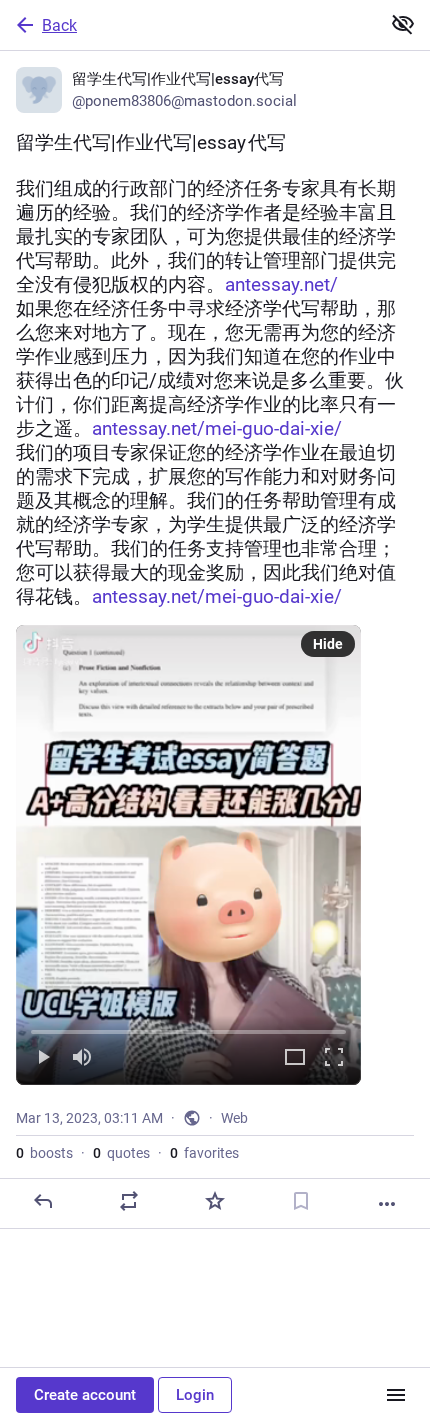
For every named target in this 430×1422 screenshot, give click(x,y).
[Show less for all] (403, 24)
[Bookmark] (301, 1201)
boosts (44, 1153)
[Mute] (82, 1058)
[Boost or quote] (129, 1201)
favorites (204, 1153)
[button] (188, 855)
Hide (328, 644)
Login (195, 1395)
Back (59, 25)
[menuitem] (188, 855)
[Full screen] (334, 1058)
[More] (387, 1204)
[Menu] (396, 1395)
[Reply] (43, 1201)
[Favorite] (215, 1201)
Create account (85, 1395)
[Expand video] (295, 1058)
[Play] (43, 1058)
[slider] (188, 1028)
